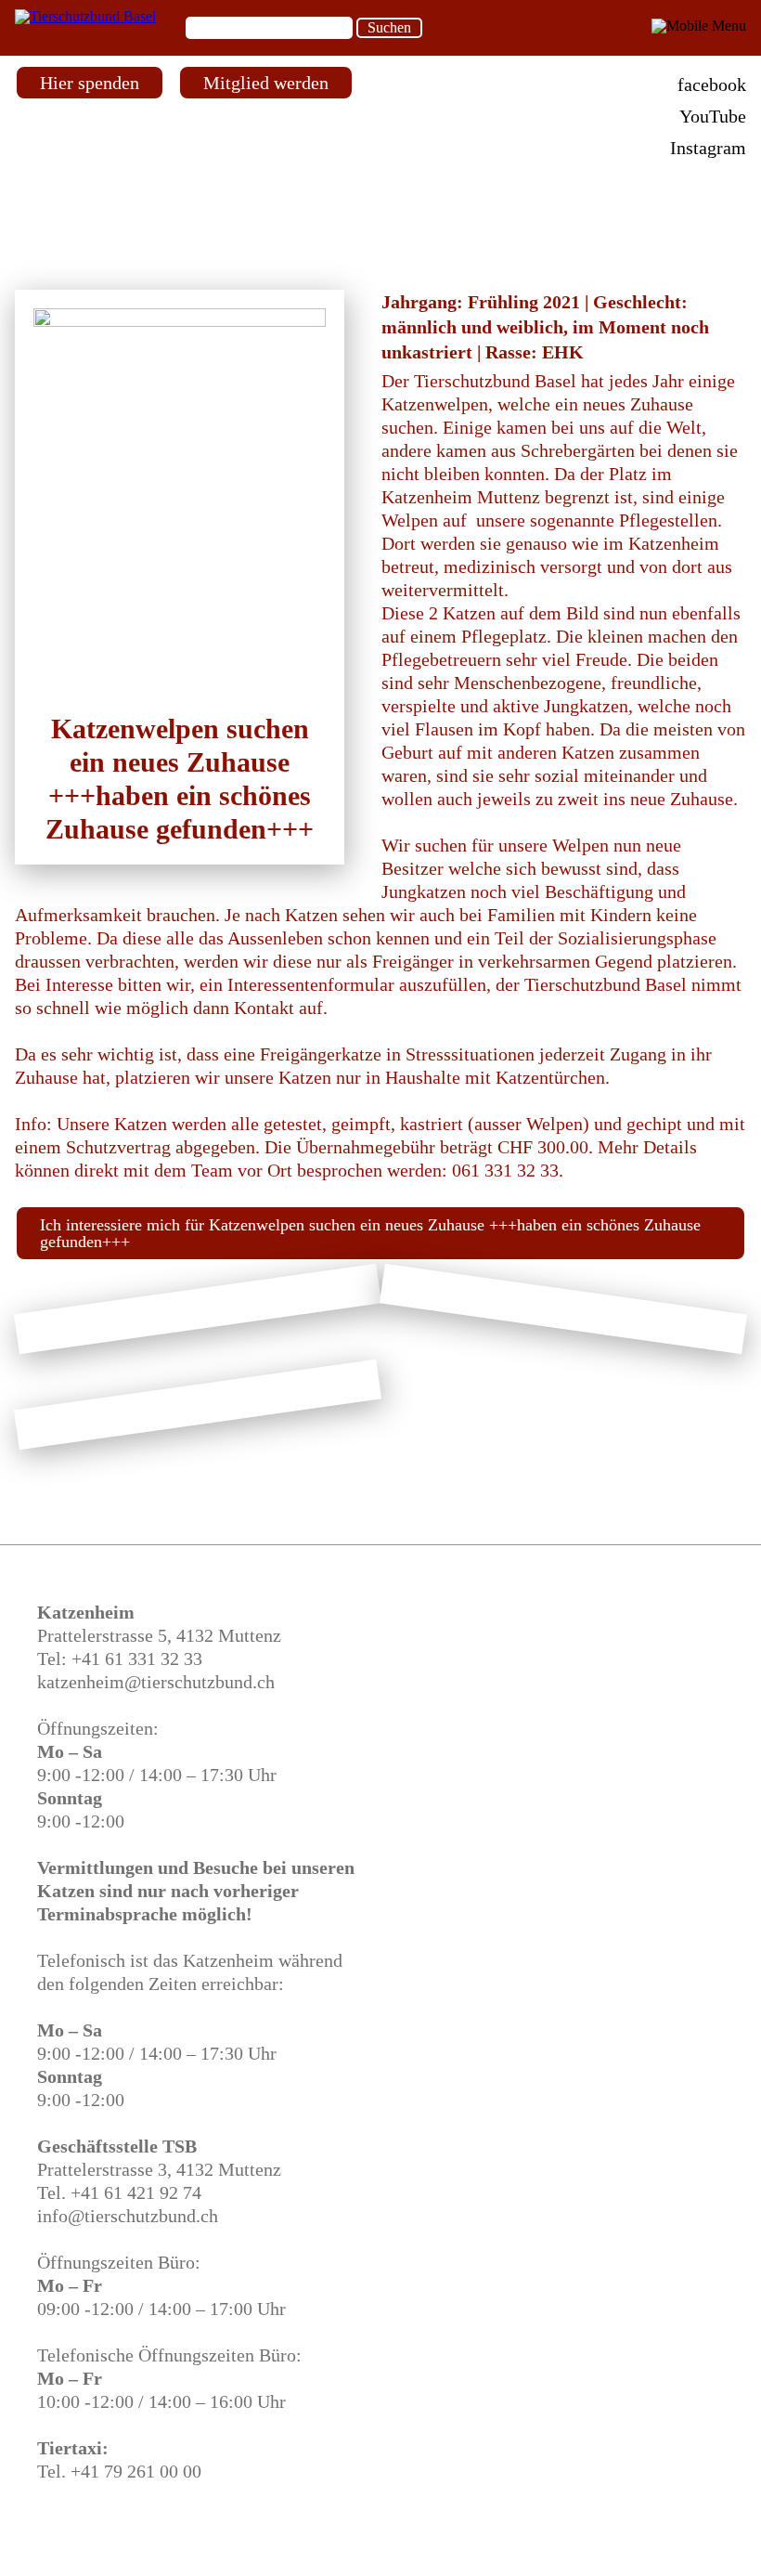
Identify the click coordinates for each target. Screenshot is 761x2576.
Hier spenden (90, 83)
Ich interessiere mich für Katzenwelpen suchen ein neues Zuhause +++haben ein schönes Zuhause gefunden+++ (370, 1233)
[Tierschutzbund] (85, 16)
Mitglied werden (266, 83)
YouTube (713, 116)
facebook (712, 85)
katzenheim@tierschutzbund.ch (156, 1682)
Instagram (708, 148)
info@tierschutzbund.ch (128, 2216)
